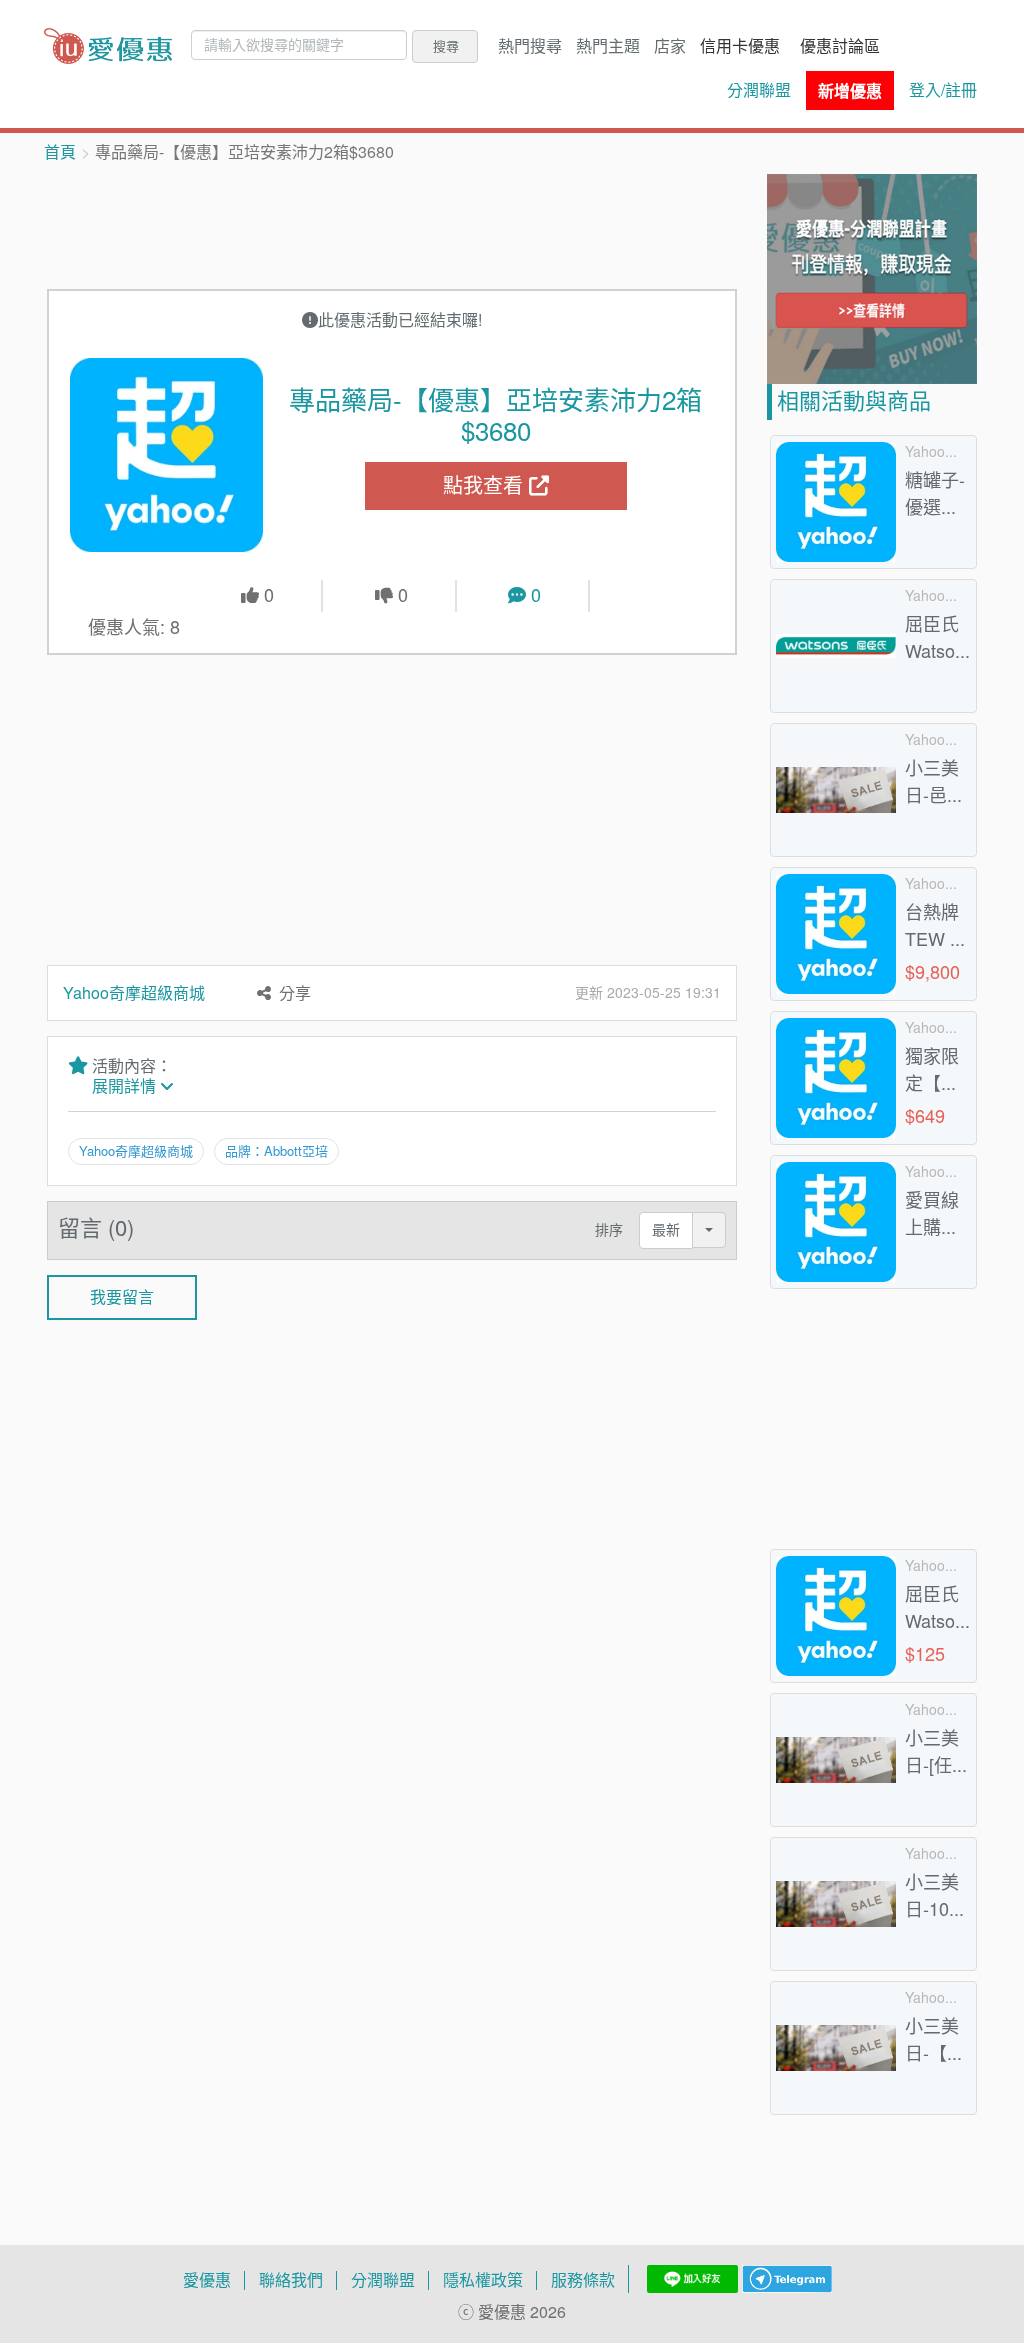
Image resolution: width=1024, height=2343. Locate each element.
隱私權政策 (483, 2280)
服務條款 (583, 2280)
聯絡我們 (291, 2280)
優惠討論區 (840, 46)
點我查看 (486, 485)
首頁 (60, 152)
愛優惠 (207, 2280)
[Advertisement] (411, 224)
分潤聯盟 (759, 90)
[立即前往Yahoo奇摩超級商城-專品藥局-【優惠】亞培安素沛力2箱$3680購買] (167, 455)
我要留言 (122, 1297)
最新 (666, 1229)
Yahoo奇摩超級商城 (134, 993)
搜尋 (446, 46)
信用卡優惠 (740, 46)
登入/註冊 (943, 90)
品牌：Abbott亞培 (276, 1151)
